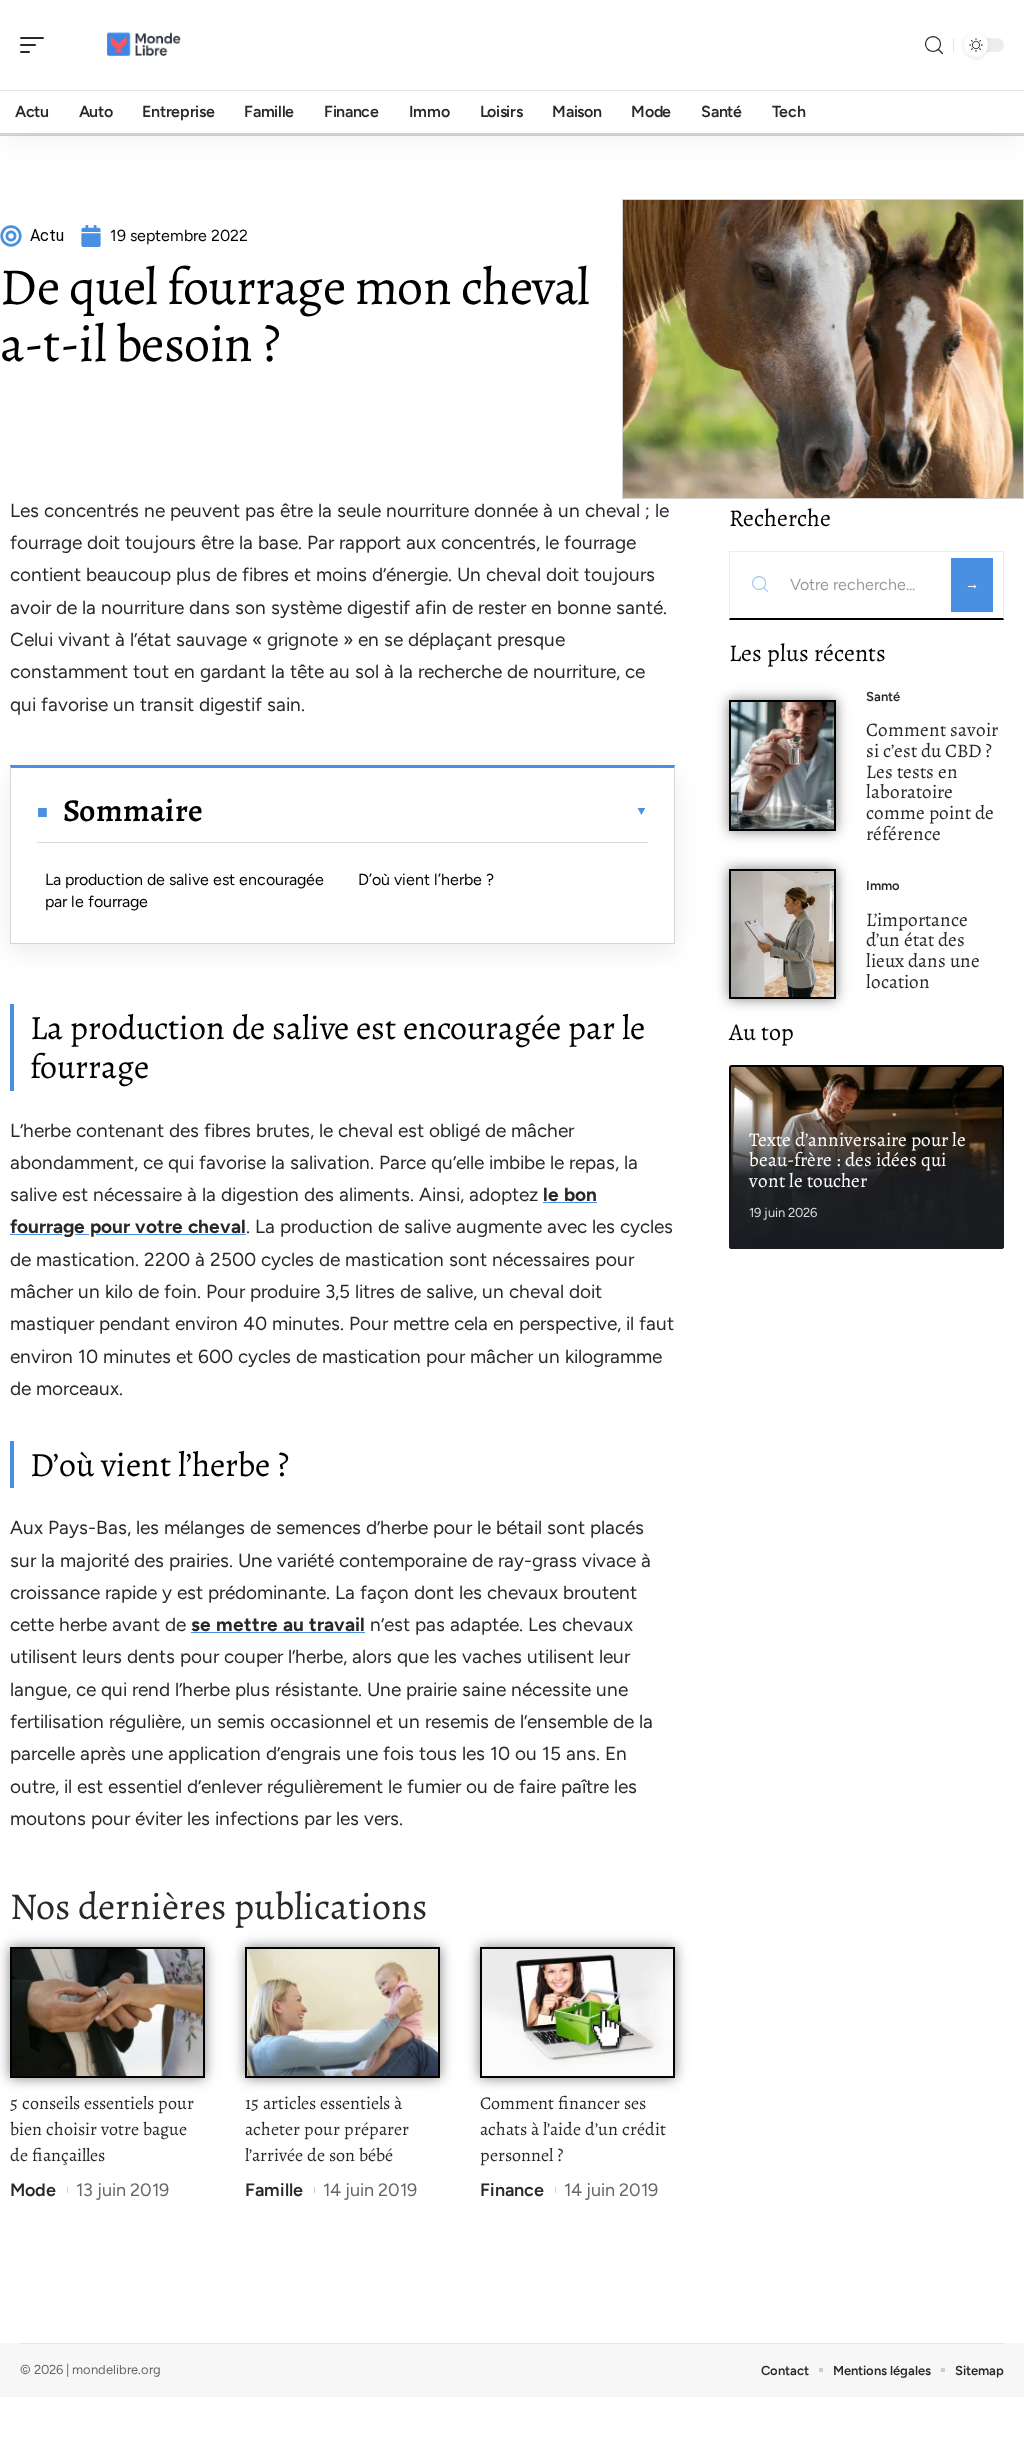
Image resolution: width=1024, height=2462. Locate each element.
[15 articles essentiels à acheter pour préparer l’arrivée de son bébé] (342, 2012)
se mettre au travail (278, 1624)
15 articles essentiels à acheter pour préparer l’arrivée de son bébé (327, 2129)
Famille (274, 2190)
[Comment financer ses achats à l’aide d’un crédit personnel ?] (577, 2012)
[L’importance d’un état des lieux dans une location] (782, 934)
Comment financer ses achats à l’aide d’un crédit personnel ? (573, 2129)
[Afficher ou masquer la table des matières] (425, 811)
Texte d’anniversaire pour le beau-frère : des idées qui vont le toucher (857, 1160)
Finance (512, 2190)
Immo (883, 885)
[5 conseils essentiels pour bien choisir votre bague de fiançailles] (107, 2012)
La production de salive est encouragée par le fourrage (184, 890)
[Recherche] (934, 45)
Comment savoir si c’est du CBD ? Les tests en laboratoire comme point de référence (932, 781)
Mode (33, 2190)
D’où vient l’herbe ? (426, 879)
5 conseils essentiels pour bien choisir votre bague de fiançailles (102, 2129)
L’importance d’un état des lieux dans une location (923, 950)
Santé (883, 696)
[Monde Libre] (144, 45)
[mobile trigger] (37, 45)
